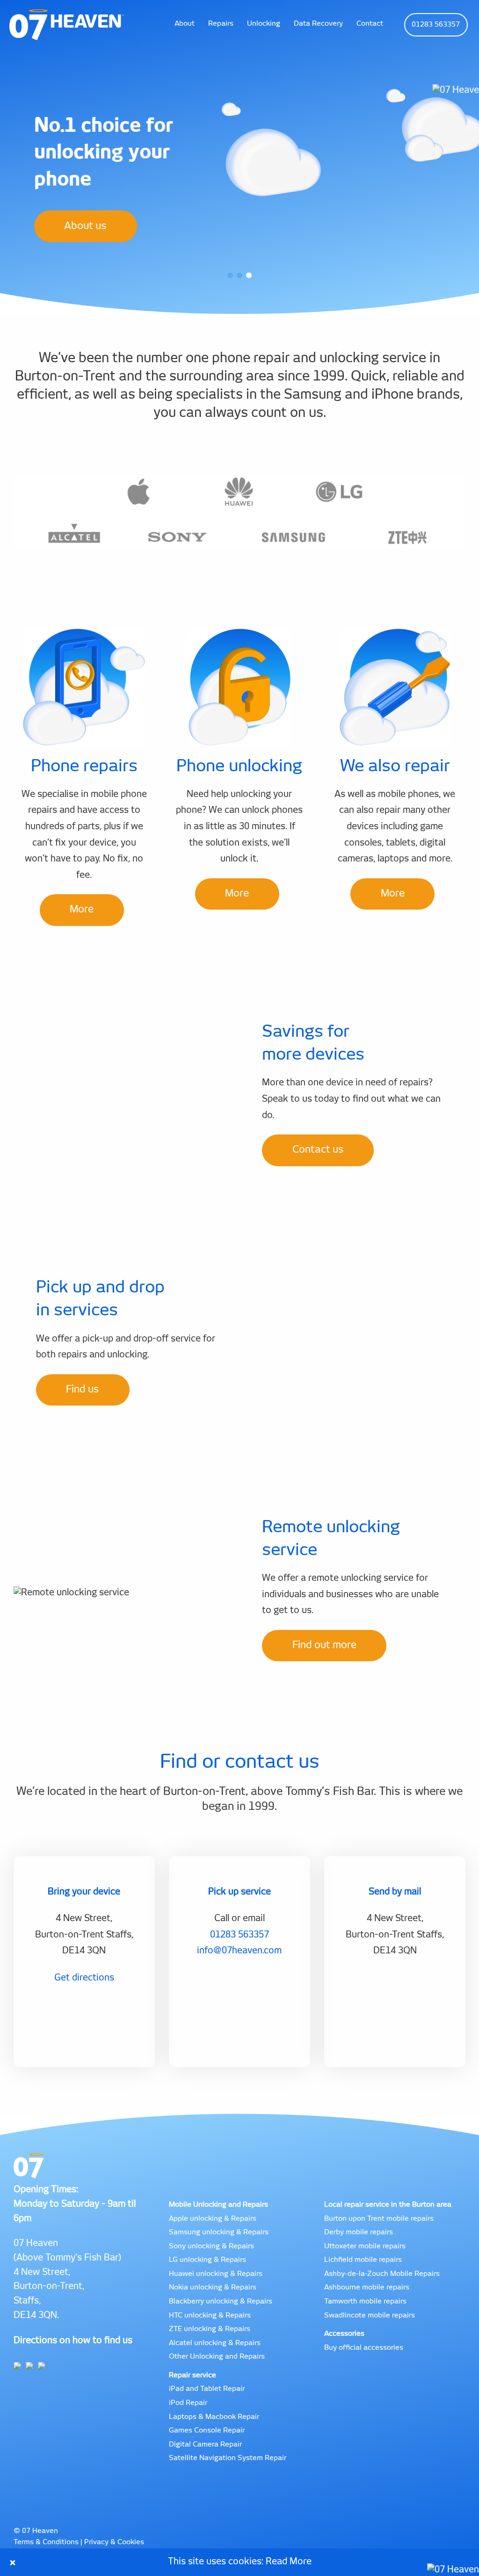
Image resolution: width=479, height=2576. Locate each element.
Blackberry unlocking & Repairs (221, 2301)
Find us (83, 1389)
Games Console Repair (207, 2430)
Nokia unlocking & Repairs (213, 2287)
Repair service (192, 2375)
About (185, 24)
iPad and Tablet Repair (207, 2389)
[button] (230, 275)
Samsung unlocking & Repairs (219, 2232)
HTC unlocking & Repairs (210, 2315)
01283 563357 (436, 25)
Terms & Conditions (46, 2542)
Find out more (324, 1645)
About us (85, 226)
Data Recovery (318, 24)
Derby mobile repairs (359, 2232)
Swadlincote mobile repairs (370, 2315)
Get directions (84, 1978)
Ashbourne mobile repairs (367, 2287)
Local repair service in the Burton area (388, 2205)
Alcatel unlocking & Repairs (215, 2343)
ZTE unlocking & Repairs (210, 2329)
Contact (370, 24)
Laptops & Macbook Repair (214, 2417)
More (82, 909)
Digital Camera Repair (205, 2444)
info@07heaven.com (239, 1951)
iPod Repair (188, 2403)
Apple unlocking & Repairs (213, 2219)
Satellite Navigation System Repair (228, 2458)
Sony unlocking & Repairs (211, 2246)
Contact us (318, 1150)
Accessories (344, 2334)
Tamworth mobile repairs (365, 2301)
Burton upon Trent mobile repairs (379, 2219)
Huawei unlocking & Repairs (216, 2274)
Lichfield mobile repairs (363, 2260)
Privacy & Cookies (114, 2542)
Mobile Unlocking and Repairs (218, 2205)
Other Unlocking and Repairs (217, 2357)
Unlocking (264, 24)
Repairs (221, 24)
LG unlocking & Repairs (207, 2260)
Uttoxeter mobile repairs (365, 2246)
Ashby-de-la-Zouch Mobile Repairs (382, 2274)
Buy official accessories (364, 2348)
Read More (289, 2562)
